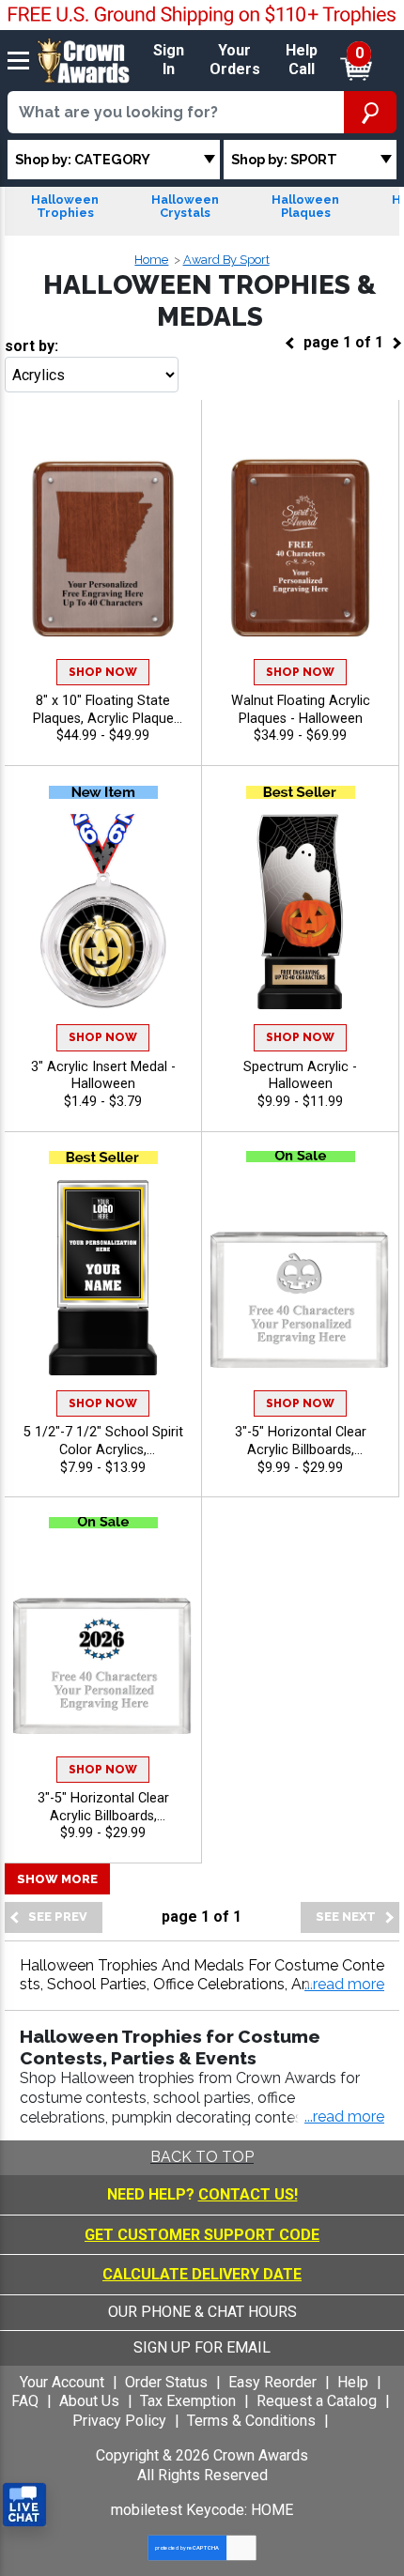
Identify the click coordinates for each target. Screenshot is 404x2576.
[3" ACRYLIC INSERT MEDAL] (103, 912)
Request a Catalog (317, 2401)
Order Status (166, 2382)
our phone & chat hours (202, 2312)
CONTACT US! (248, 2194)
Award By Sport (226, 260)
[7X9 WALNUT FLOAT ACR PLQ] (300, 546)
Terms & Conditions (251, 2421)
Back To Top (202, 2157)
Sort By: (31, 346)
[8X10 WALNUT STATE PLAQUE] (103, 546)
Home (151, 260)
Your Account (62, 2382)
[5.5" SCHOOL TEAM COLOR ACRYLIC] (103, 1277)
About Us (89, 2401)
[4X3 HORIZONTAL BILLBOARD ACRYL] (300, 1277)
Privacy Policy (119, 2421)
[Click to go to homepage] (84, 60)
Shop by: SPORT (284, 159)
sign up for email (202, 2347)
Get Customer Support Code (202, 2235)
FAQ (25, 2401)
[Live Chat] (24, 2505)
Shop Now (103, 672)
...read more (344, 2116)
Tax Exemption (188, 2401)
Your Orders (235, 60)
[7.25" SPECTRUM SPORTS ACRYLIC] (300, 912)
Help (353, 2382)
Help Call (302, 60)
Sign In (169, 60)
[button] (344, 1985)
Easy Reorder (272, 2382)
